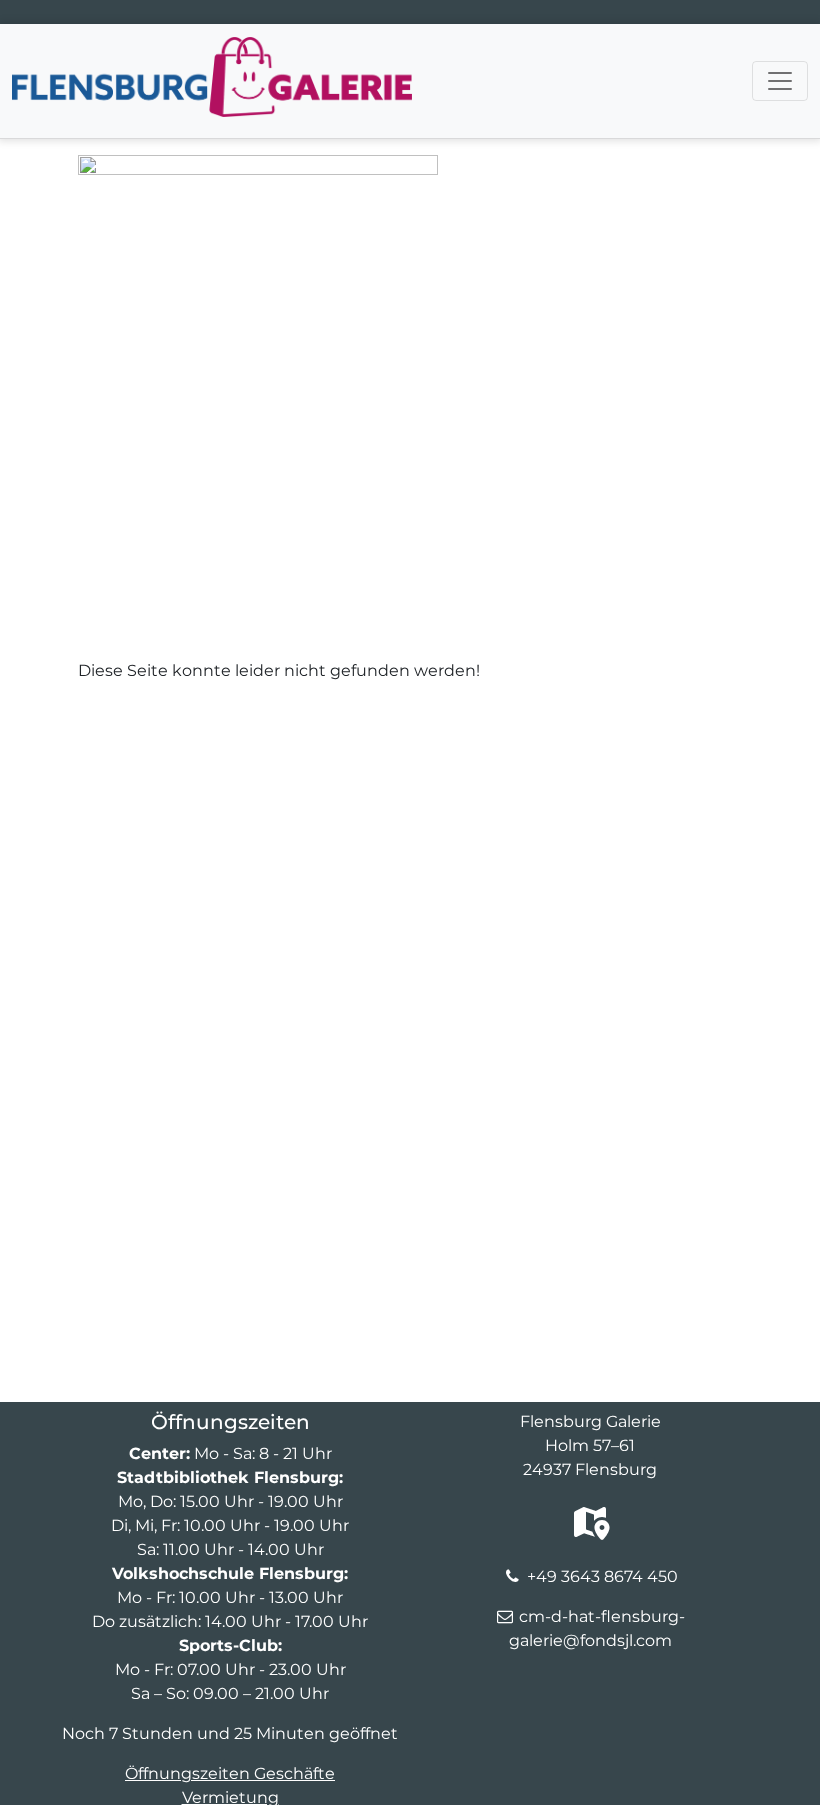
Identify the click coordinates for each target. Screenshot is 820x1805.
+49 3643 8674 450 (602, 1576)
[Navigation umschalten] (780, 81)
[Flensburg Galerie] (212, 49)
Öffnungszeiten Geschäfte (230, 1773)
